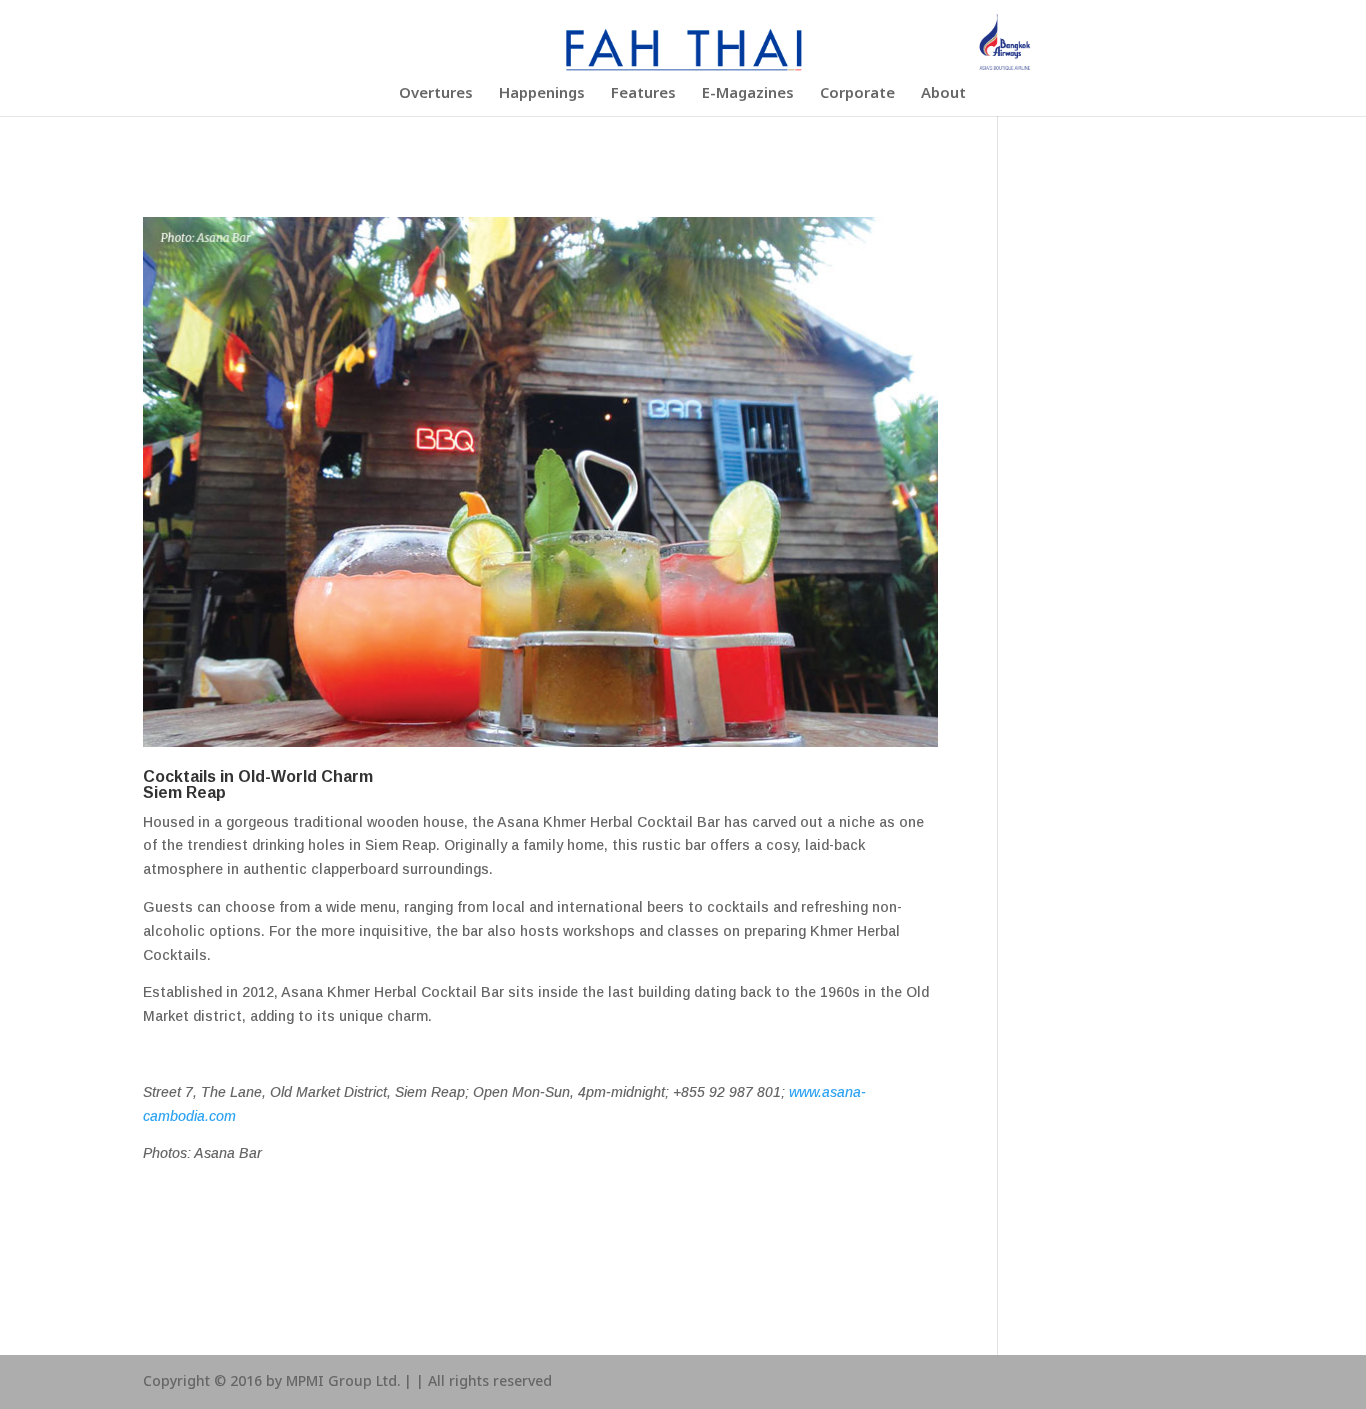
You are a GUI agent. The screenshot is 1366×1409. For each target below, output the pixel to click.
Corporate (857, 96)
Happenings (542, 96)
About (943, 96)
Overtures (436, 96)
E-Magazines (748, 96)
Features (643, 96)
